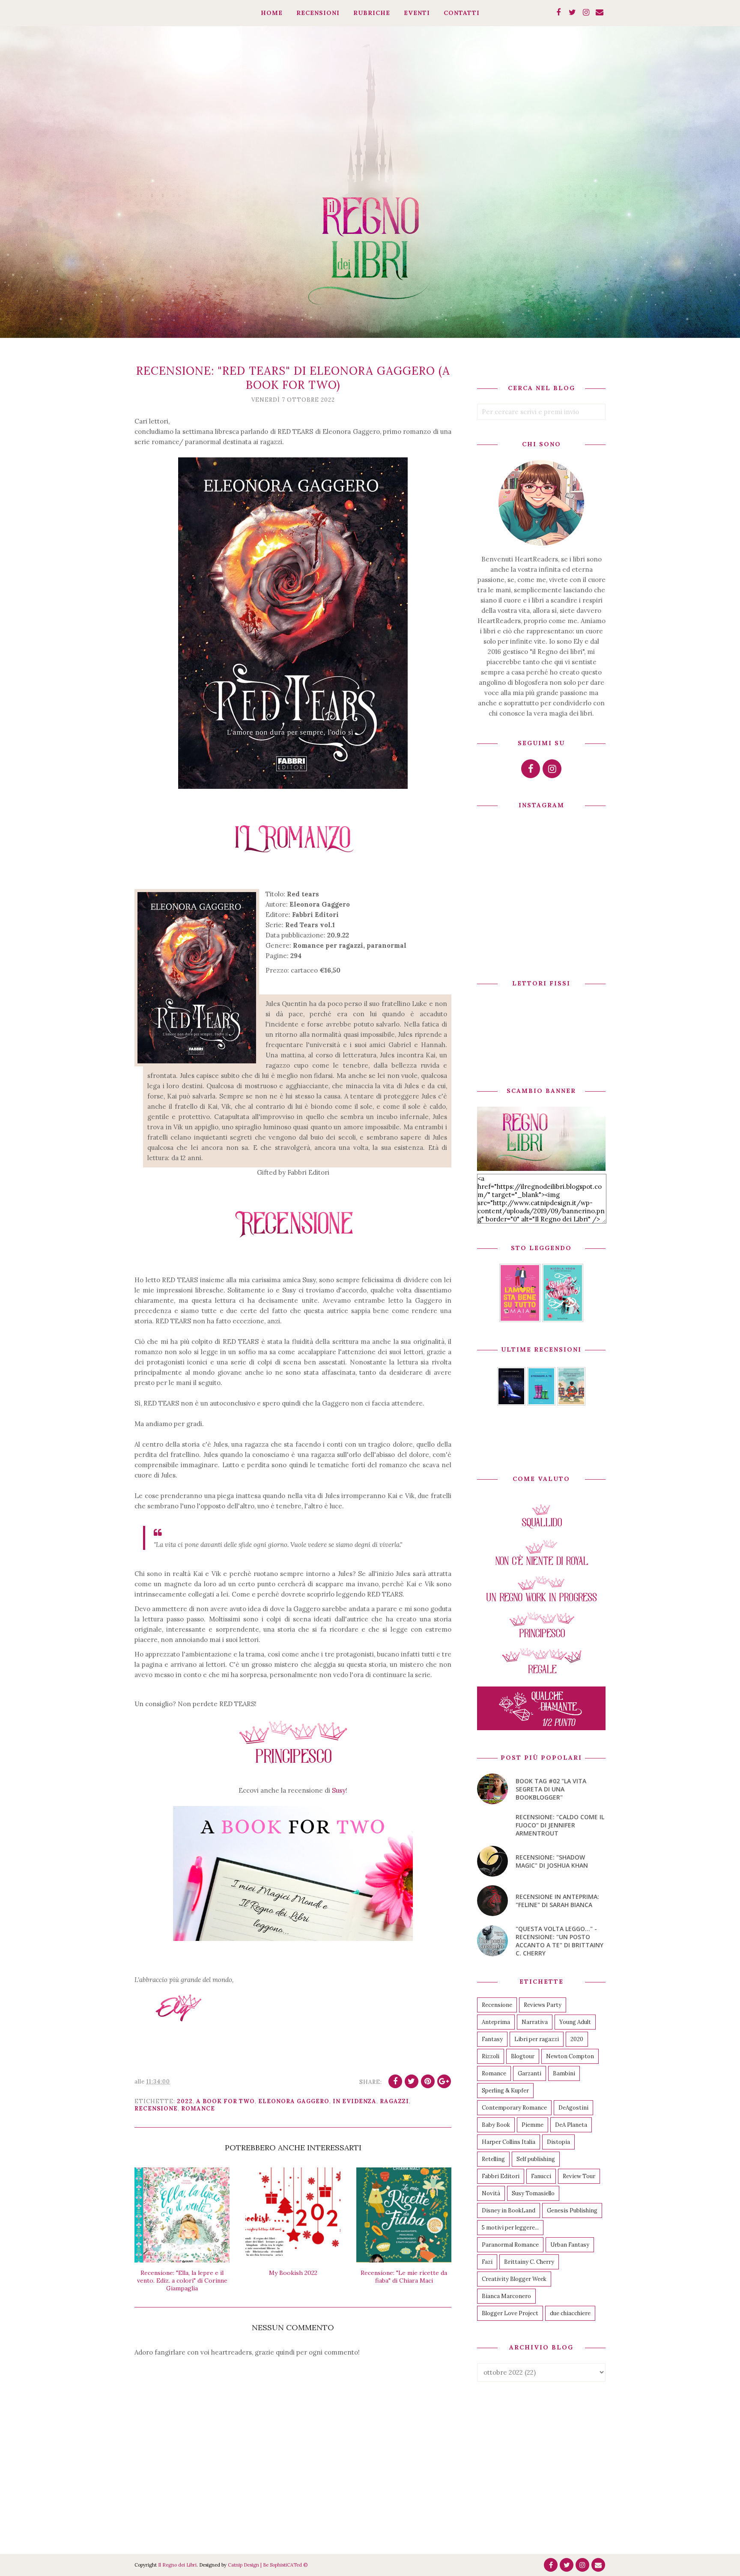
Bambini (564, 2073)
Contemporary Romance (514, 2108)
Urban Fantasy (570, 2245)
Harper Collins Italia (509, 2142)
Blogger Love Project (510, 2313)
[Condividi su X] (412, 2081)
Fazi (487, 2262)
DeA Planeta (571, 2125)
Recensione (156, 2109)
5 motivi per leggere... (510, 2228)
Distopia (558, 2142)
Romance (198, 2109)
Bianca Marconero (506, 2296)
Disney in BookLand (509, 2210)
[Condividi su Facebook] (395, 2081)
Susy (339, 1790)
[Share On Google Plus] (444, 2081)
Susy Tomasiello (533, 2193)
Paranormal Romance (510, 2245)
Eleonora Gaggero (294, 2101)
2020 (577, 2039)
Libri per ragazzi (537, 2039)
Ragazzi (394, 2101)
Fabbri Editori (501, 2176)
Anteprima (496, 2022)
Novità (491, 2193)
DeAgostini (573, 2108)
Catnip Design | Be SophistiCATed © (268, 2565)
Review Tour (579, 2176)
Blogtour (523, 2056)
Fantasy (492, 2039)
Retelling (493, 2159)
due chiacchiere (570, 2313)
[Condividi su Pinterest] (428, 2081)
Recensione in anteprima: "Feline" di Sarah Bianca (557, 1901)
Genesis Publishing (572, 2210)
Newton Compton (570, 2056)
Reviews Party (543, 2005)
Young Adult (575, 2022)
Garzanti (530, 2073)
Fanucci (541, 2176)
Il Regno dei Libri (177, 2565)
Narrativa (535, 2022)
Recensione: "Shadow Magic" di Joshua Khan (552, 1861)
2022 (185, 2101)
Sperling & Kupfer (505, 2091)
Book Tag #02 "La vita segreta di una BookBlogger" (551, 1789)
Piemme (533, 2125)
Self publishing (536, 2159)
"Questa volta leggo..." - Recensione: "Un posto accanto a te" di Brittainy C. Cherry (559, 1941)
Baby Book (496, 2125)
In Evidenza (355, 2101)
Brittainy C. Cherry (529, 2262)
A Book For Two (225, 2101)
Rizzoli (491, 2056)
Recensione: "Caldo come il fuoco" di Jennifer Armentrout (560, 1825)
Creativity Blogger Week (514, 2279)
